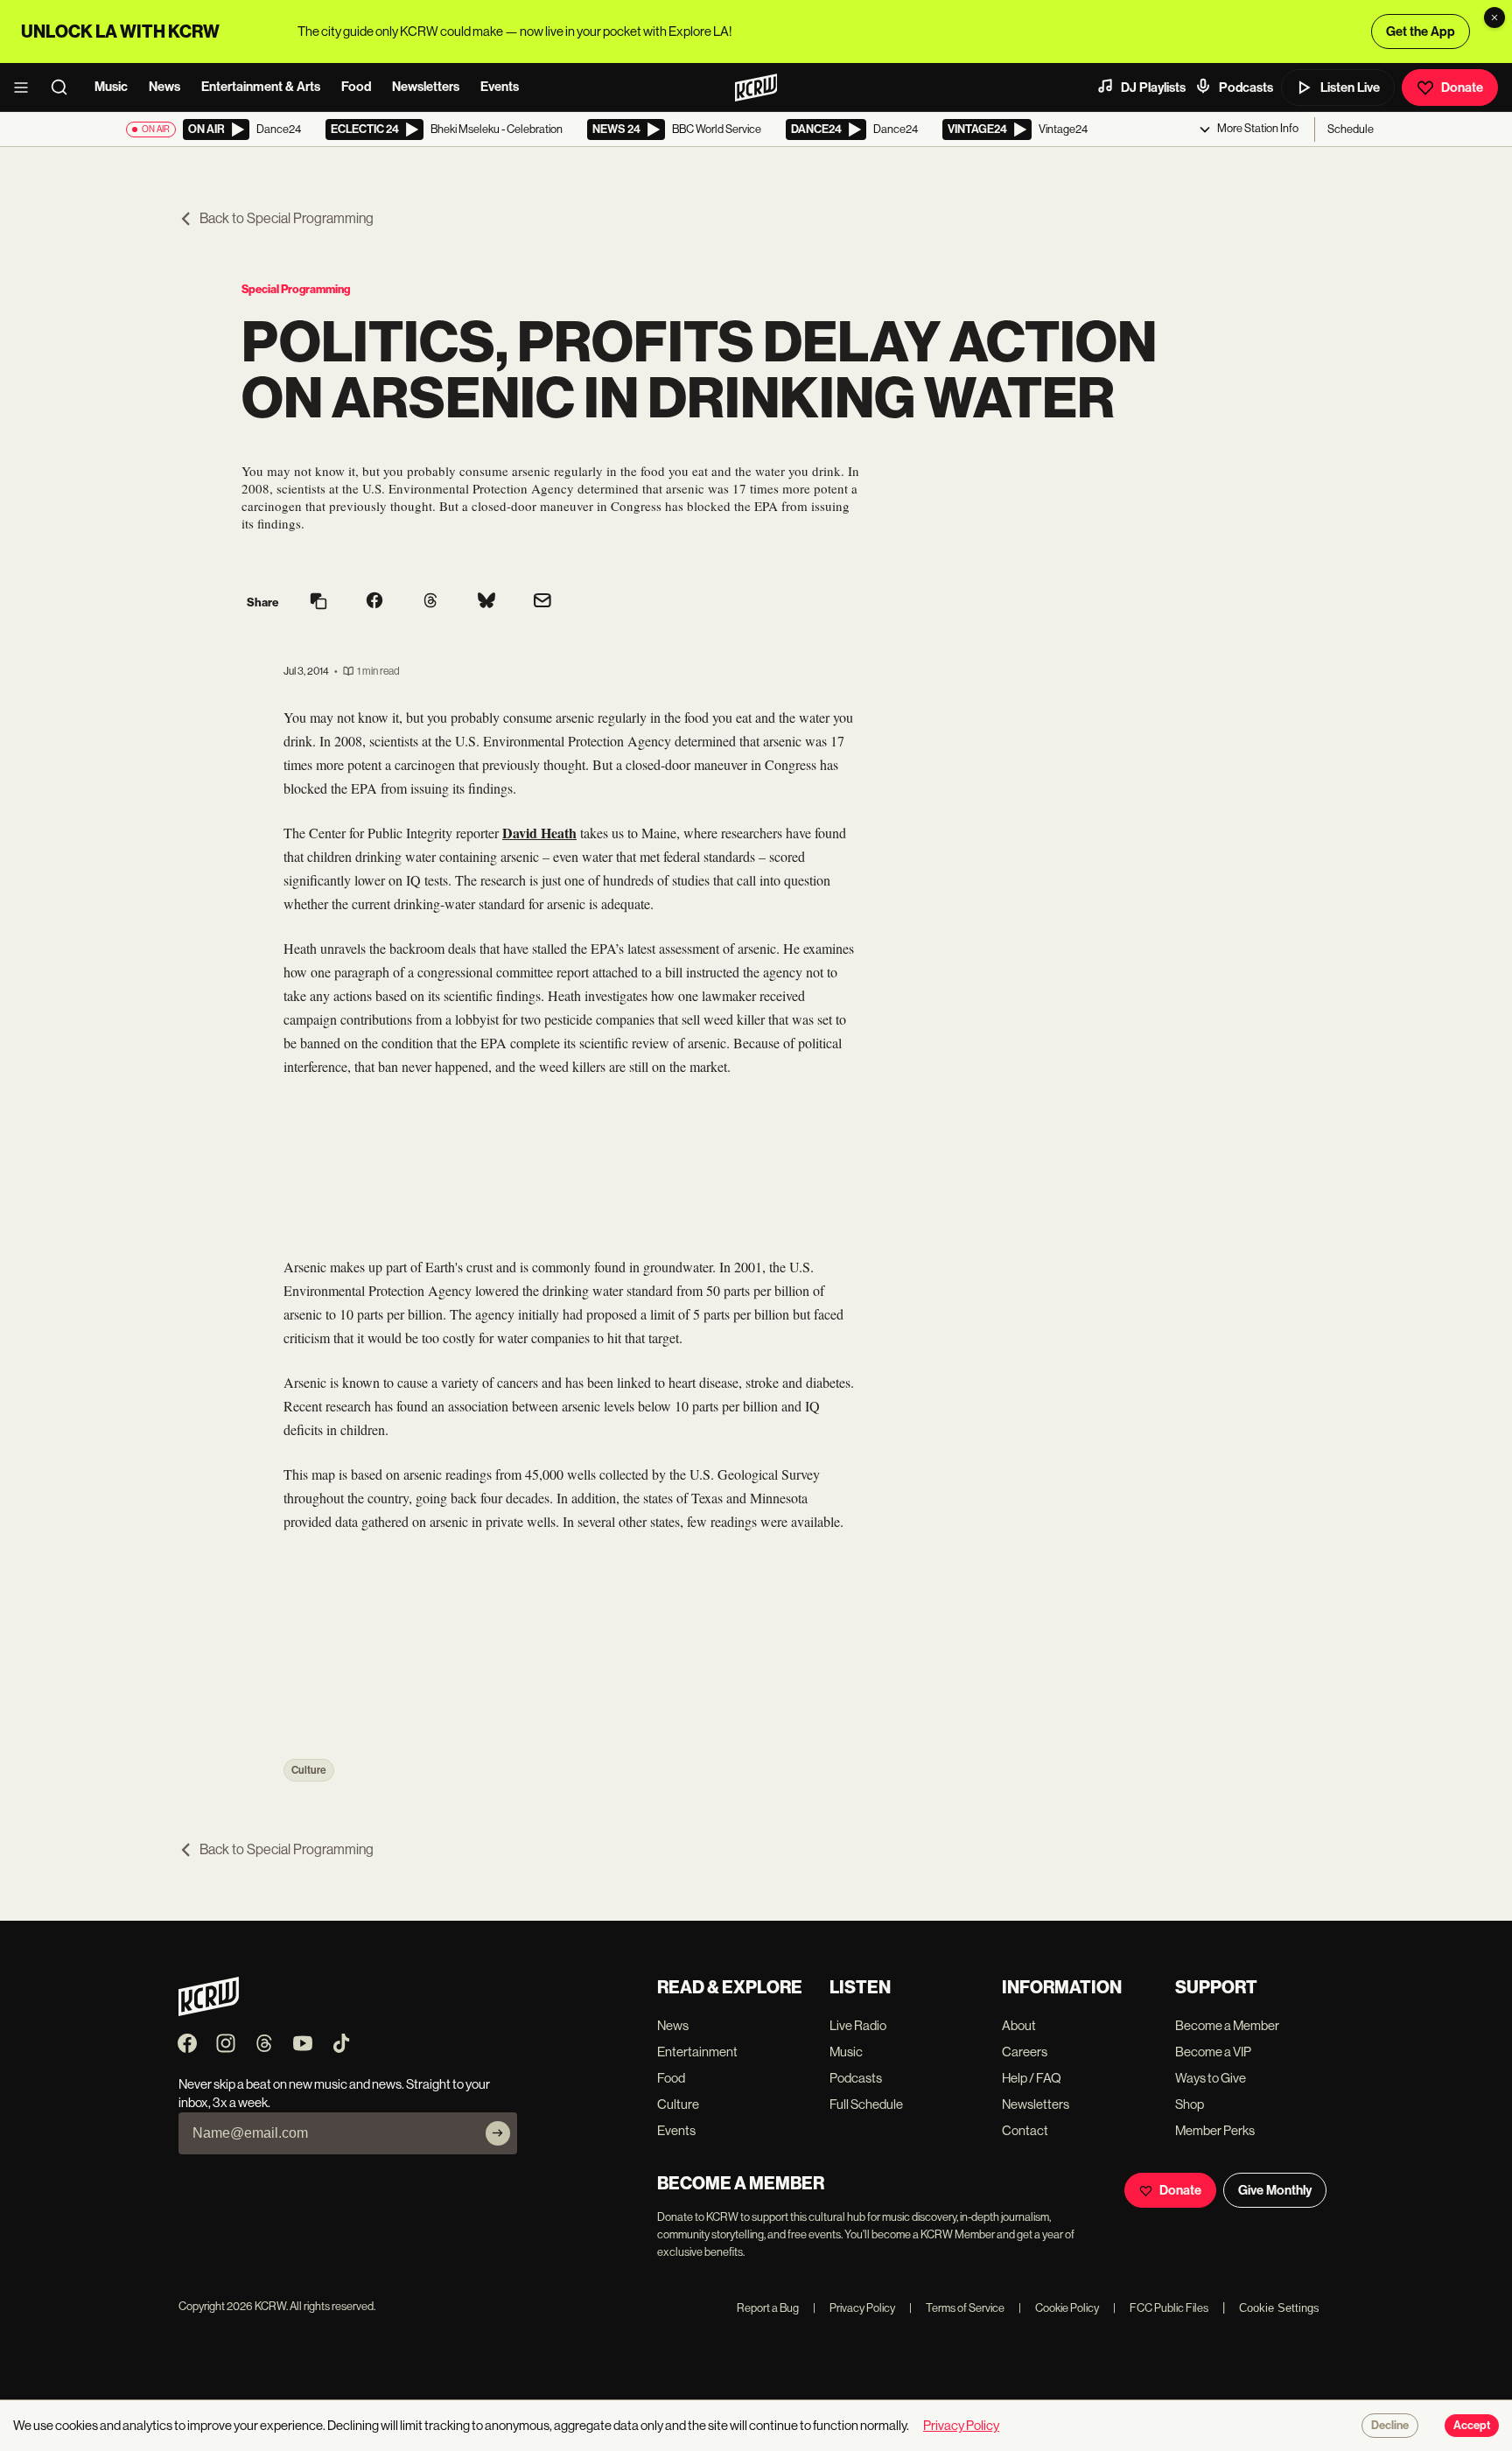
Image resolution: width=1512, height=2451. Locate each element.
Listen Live (1350, 88)
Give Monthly (1275, 2190)
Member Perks (1215, 2130)
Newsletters (426, 87)
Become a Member (1227, 2025)
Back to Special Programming (287, 218)
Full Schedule (866, 2104)
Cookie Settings (1279, 2308)
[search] (65, 88)
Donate (1462, 88)
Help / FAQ (1032, 2078)
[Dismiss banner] (1494, 18)
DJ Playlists (1153, 88)
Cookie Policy (1059, 2308)
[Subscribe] (498, 2133)
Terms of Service (957, 2308)
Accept (1472, 2426)
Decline (1390, 2426)
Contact (1025, 2130)
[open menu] (26, 88)
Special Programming (296, 289)
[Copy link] (318, 602)
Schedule (1351, 129)
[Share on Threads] (430, 602)
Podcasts (1246, 88)
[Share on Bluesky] (486, 602)
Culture (309, 1770)
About (1019, 2025)
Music (111, 87)
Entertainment (697, 2052)
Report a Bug (768, 2308)
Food (356, 87)
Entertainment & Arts (261, 87)
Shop (1190, 2104)
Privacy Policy (854, 2308)
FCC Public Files (1161, 2308)
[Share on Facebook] (374, 602)
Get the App (1421, 32)
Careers (1025, 2052)
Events (500, 87)
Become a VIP (1213, 2052)
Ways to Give (1211, 2078)
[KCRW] (209, 2011)
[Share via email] (542, 602)
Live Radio (858, 2025)
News (164, 87)
